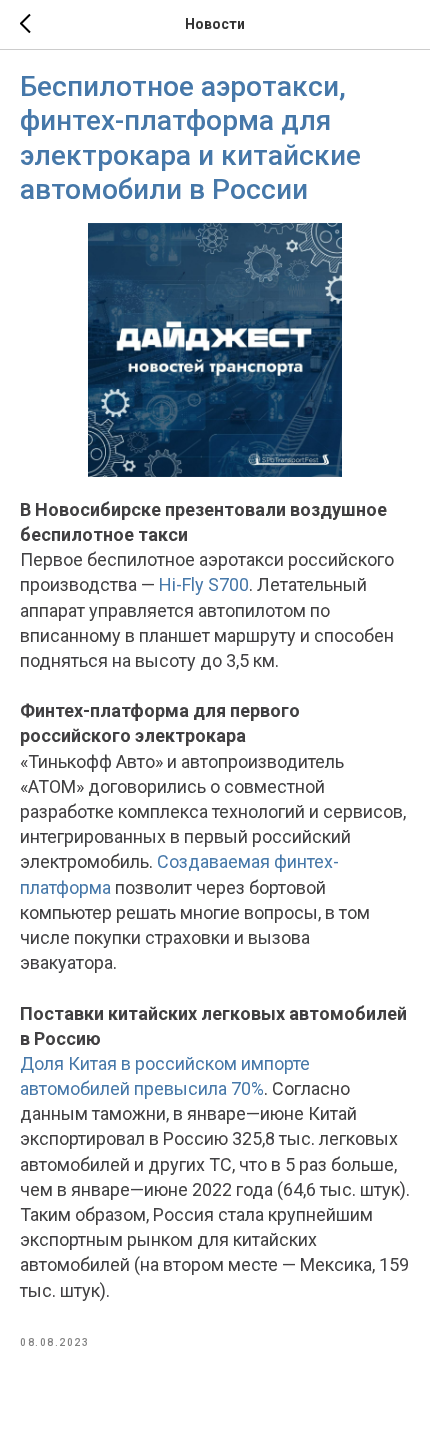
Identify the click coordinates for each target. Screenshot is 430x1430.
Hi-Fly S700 (204, 584)
